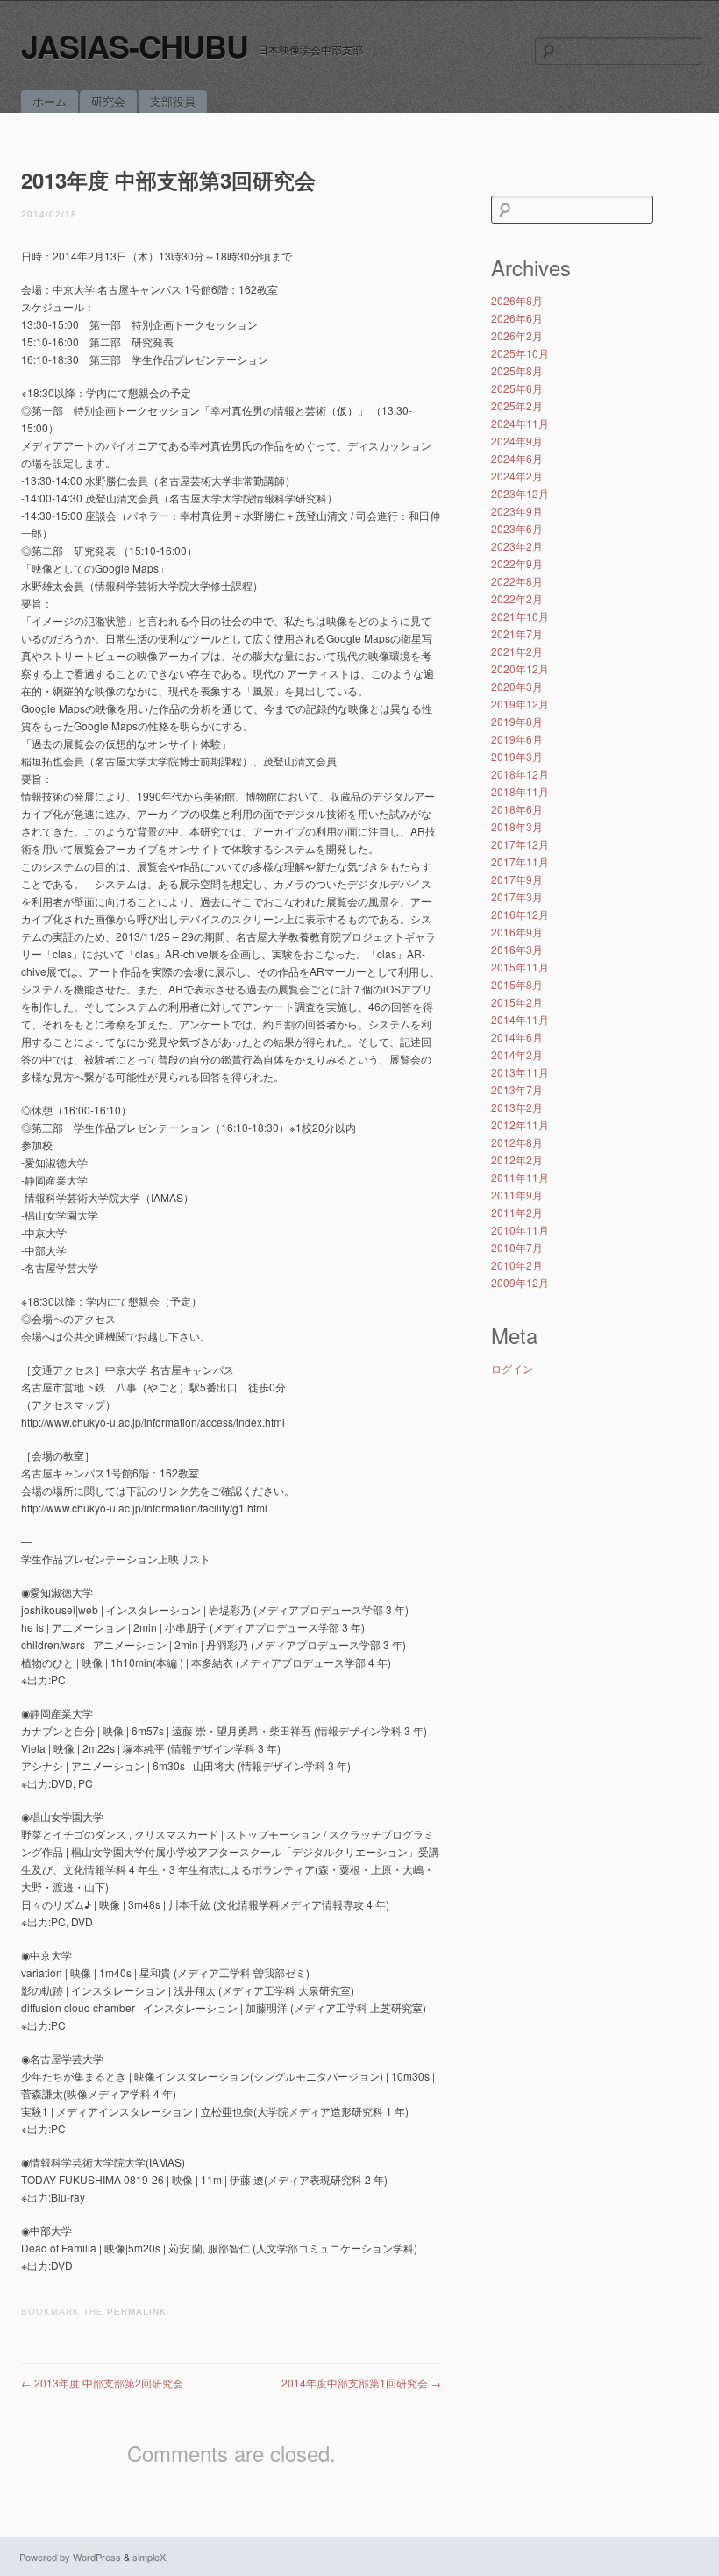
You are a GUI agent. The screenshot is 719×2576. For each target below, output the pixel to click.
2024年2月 (517, 476)
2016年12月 (520, 914)
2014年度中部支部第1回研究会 (361, 2383)
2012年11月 (520, 1124)
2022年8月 (517, 581)
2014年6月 (517, 1037)
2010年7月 (517, 1247)
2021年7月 (517, 633)
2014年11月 (520, 1019)
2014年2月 (517, 1054)
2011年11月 (520, 1177)
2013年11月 (520, 1072)
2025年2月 (517, 406)
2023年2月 (517, 546)
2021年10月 (520, 616)
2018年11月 (520, 791)
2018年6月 (517, 809)
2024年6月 (517, 458)
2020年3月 (517, 686)
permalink (137, 2312)
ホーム (50, 101)
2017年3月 (517, 897)
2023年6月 (517, 528)
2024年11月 (520, 423)
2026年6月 (517, 318)
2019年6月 (517, 739)
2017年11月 (520, 861)
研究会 (108, 101)
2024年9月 (517, 441)
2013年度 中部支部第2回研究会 (102, 2383)
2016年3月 (517, 949)
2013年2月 (517, 1107)
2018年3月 (517, 826)
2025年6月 (517, 388)
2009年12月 (520, 1282)
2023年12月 (520, 493)
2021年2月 (517, 651)
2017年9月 (517, 879)
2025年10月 (520, 353)
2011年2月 (517, 1212)
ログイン (512, 1368)
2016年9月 (517, 932)
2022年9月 (517, 563)
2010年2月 (517, 1265)
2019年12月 (520, 704)
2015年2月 (517, 1002)
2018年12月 (520, 774)
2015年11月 (520, 967)
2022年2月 (517, 598)
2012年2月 (517, 1160)
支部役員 (173, 101)
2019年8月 (517, 721)
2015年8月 (517, 984)
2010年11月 (520, 1230)
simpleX (149, 2557)
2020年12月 (520, 669)
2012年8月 (517, 1142)
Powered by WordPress (70, 2557)
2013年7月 (517, 1089)
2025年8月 (517, 370)
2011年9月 (517, 1195)
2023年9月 (517, 511)
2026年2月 (517, 335)
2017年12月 (520, 844)
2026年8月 (517, 300)
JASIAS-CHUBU (135, 46)
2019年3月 (517, 756)
